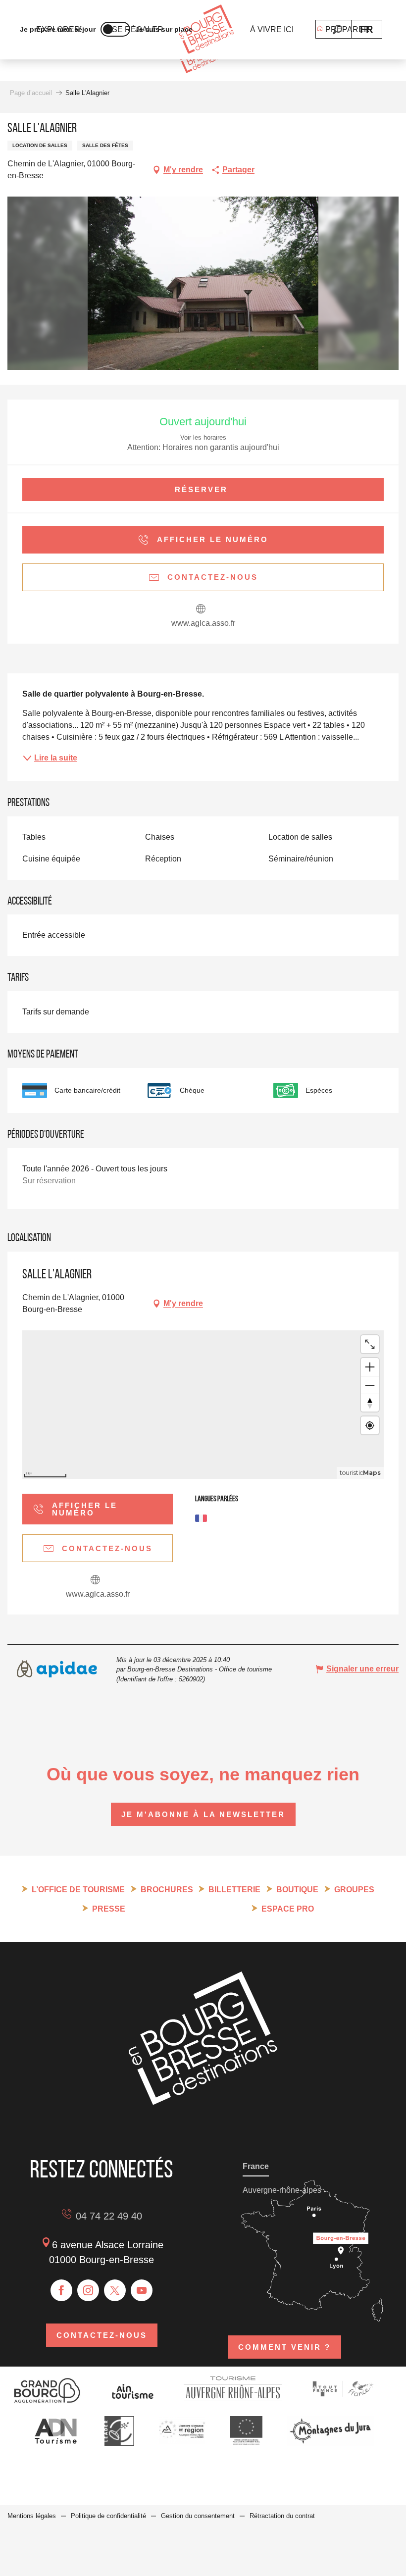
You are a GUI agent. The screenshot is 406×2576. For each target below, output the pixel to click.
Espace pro (288, 1909)
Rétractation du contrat (282, 2516)
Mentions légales (32, 2516)
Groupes (354, 1890)
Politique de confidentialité (108, 2516)
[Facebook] (61, 2290)
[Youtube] (142, 2290)
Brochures (167, 1890)
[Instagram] (88, 2290)
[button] (337, 29)
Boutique (297, 1890)
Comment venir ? (284, 2347)
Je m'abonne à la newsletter (203, 1814)
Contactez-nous (102, 2335)
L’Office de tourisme (78, 1890)
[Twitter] (115, 2290)
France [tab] (256, 2166)
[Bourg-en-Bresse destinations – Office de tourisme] (203, 2102)
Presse (109, 1909)
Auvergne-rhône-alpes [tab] (282, 2190)
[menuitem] (207, 30)
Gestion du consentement (198, 2516)
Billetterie (234, 1890)
